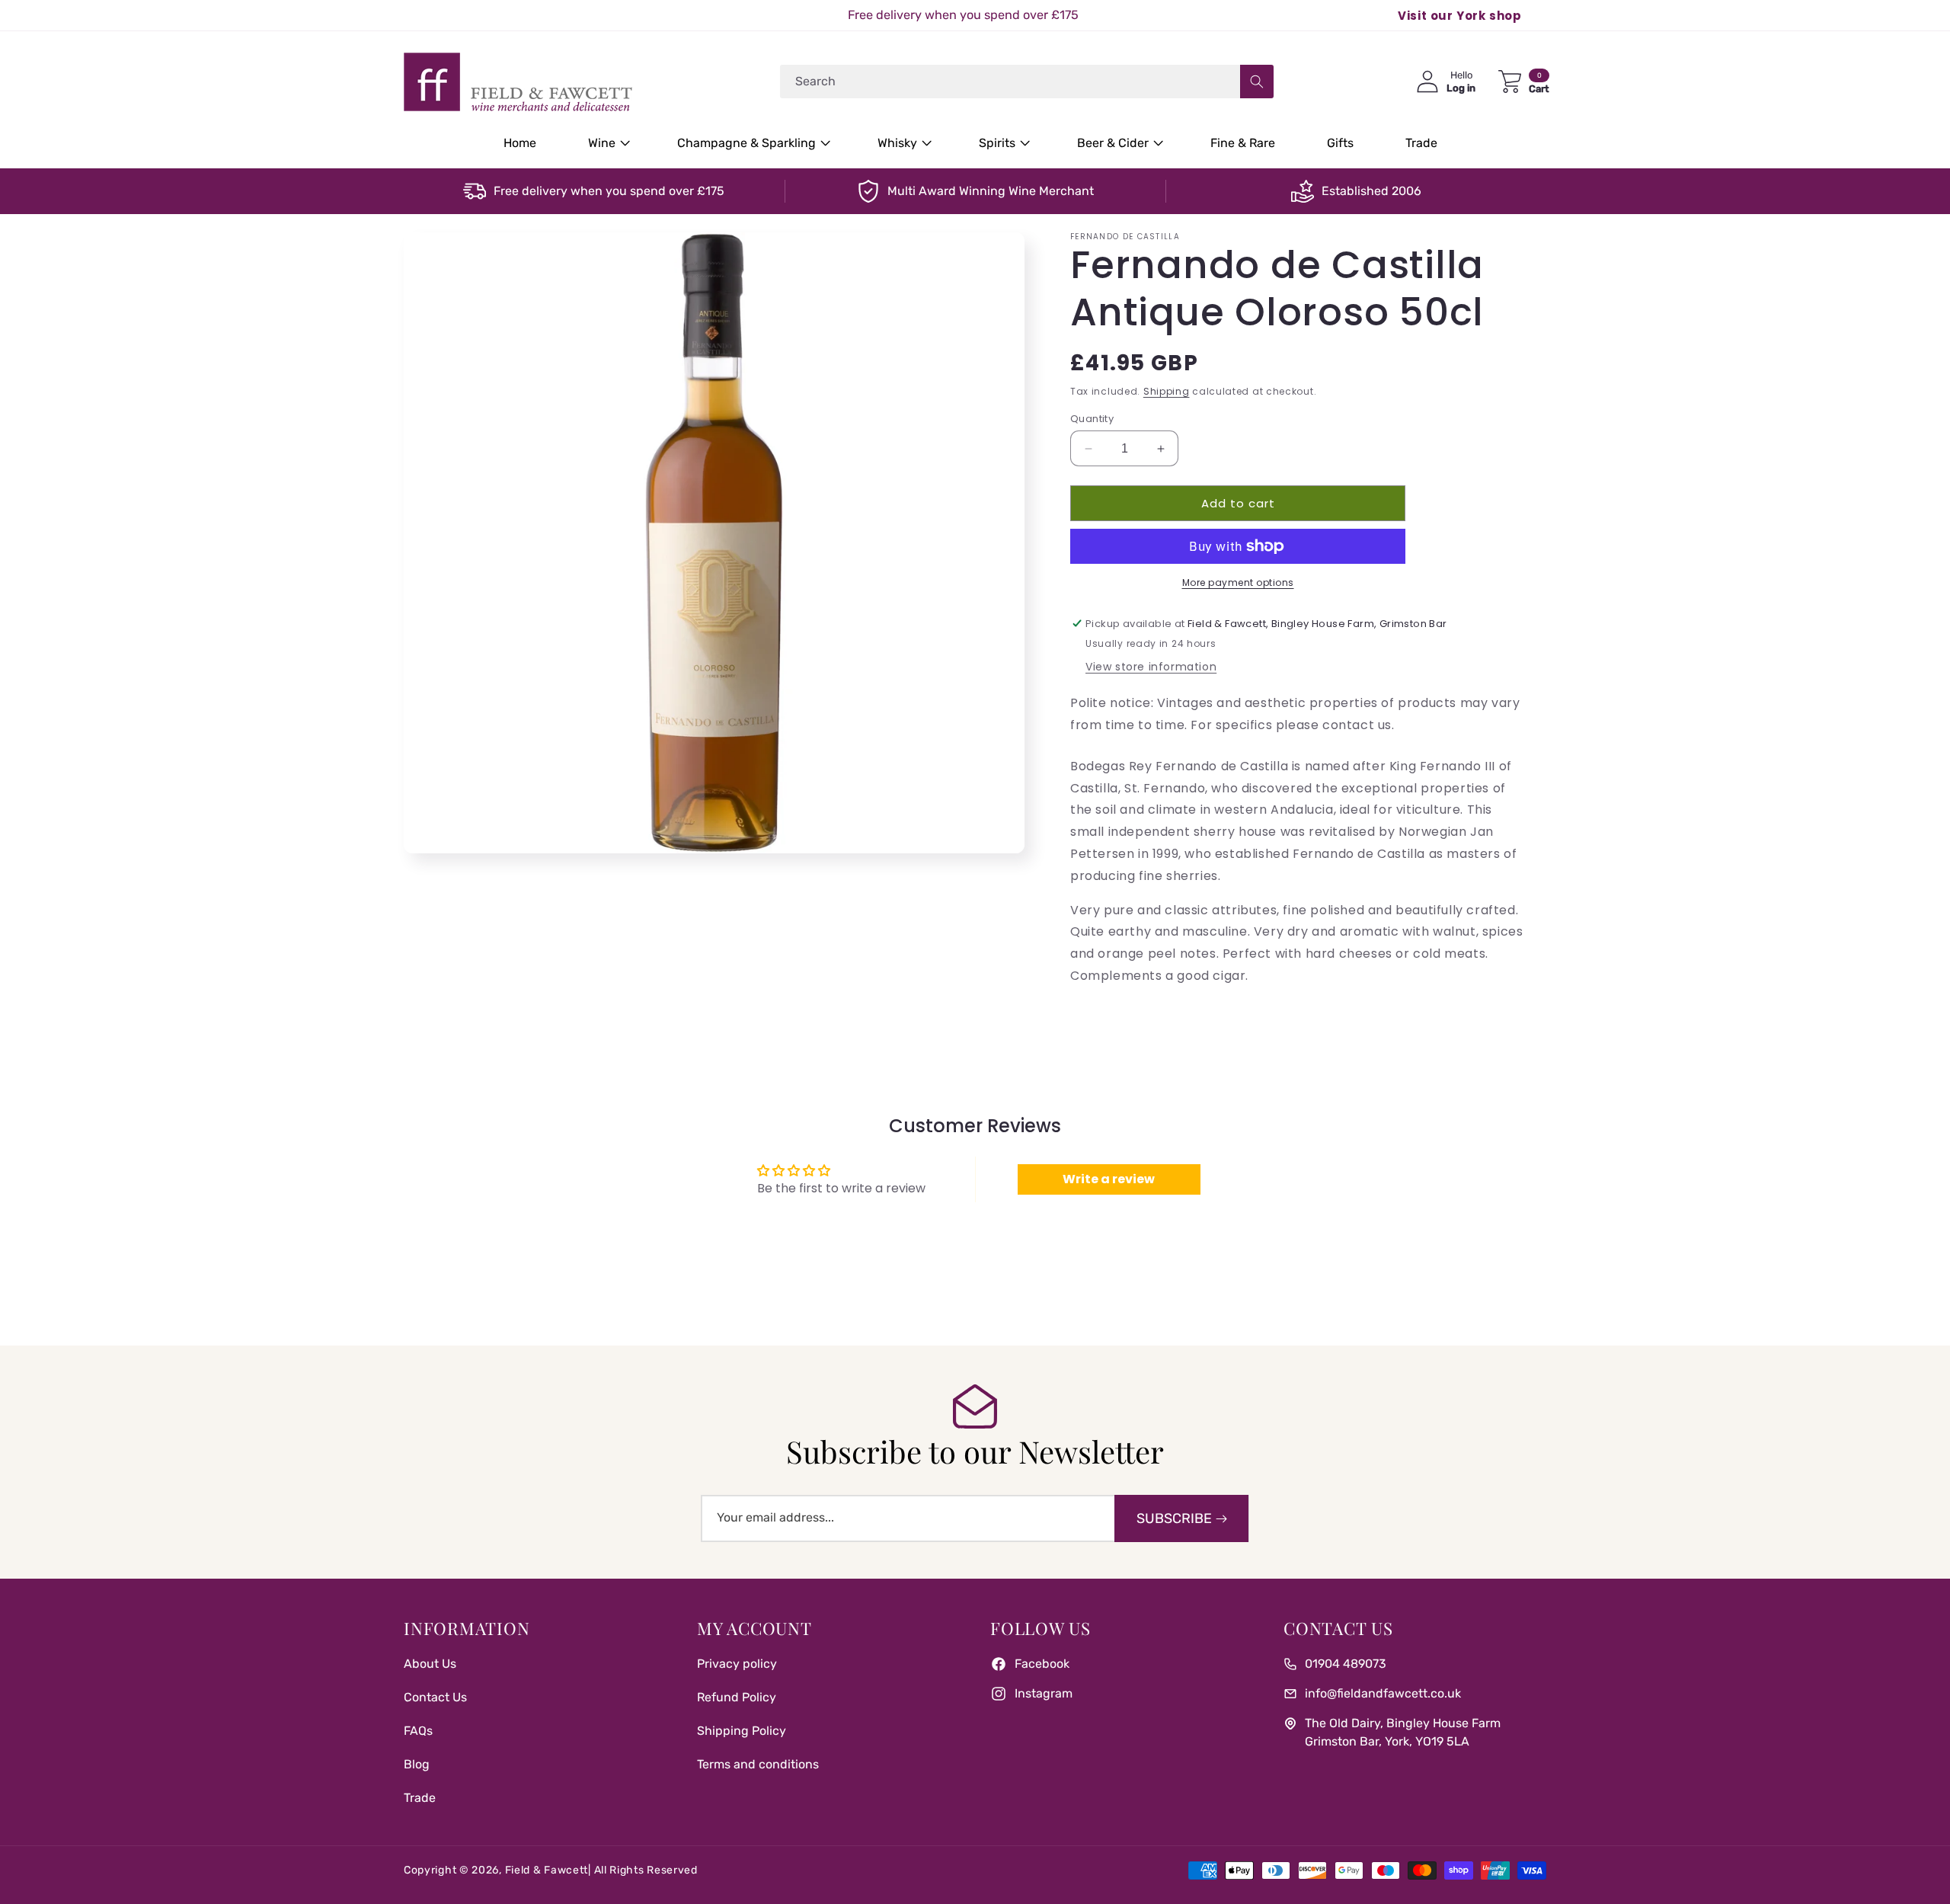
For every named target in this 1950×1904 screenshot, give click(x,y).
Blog (417, 1764)
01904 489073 (1346, 1664)
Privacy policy (737, 1664)
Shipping (1167, 391)
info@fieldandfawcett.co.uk (1383, 1693)
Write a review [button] (1109, 1179)
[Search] (1257, 82)
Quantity (1092, 419)
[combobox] (1027, 82)
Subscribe (1174, 1518)
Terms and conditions (758, 1764)
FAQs (418, 1731)
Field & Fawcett (547, 1870)
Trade (420, 1798)
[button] (607, 144)
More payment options (1238, 582)
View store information (1151, 667)
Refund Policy (737, 1697)
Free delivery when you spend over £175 (609, 191)
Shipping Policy (742, 1731)
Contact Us (435, 1697)
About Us (430, 1664)
